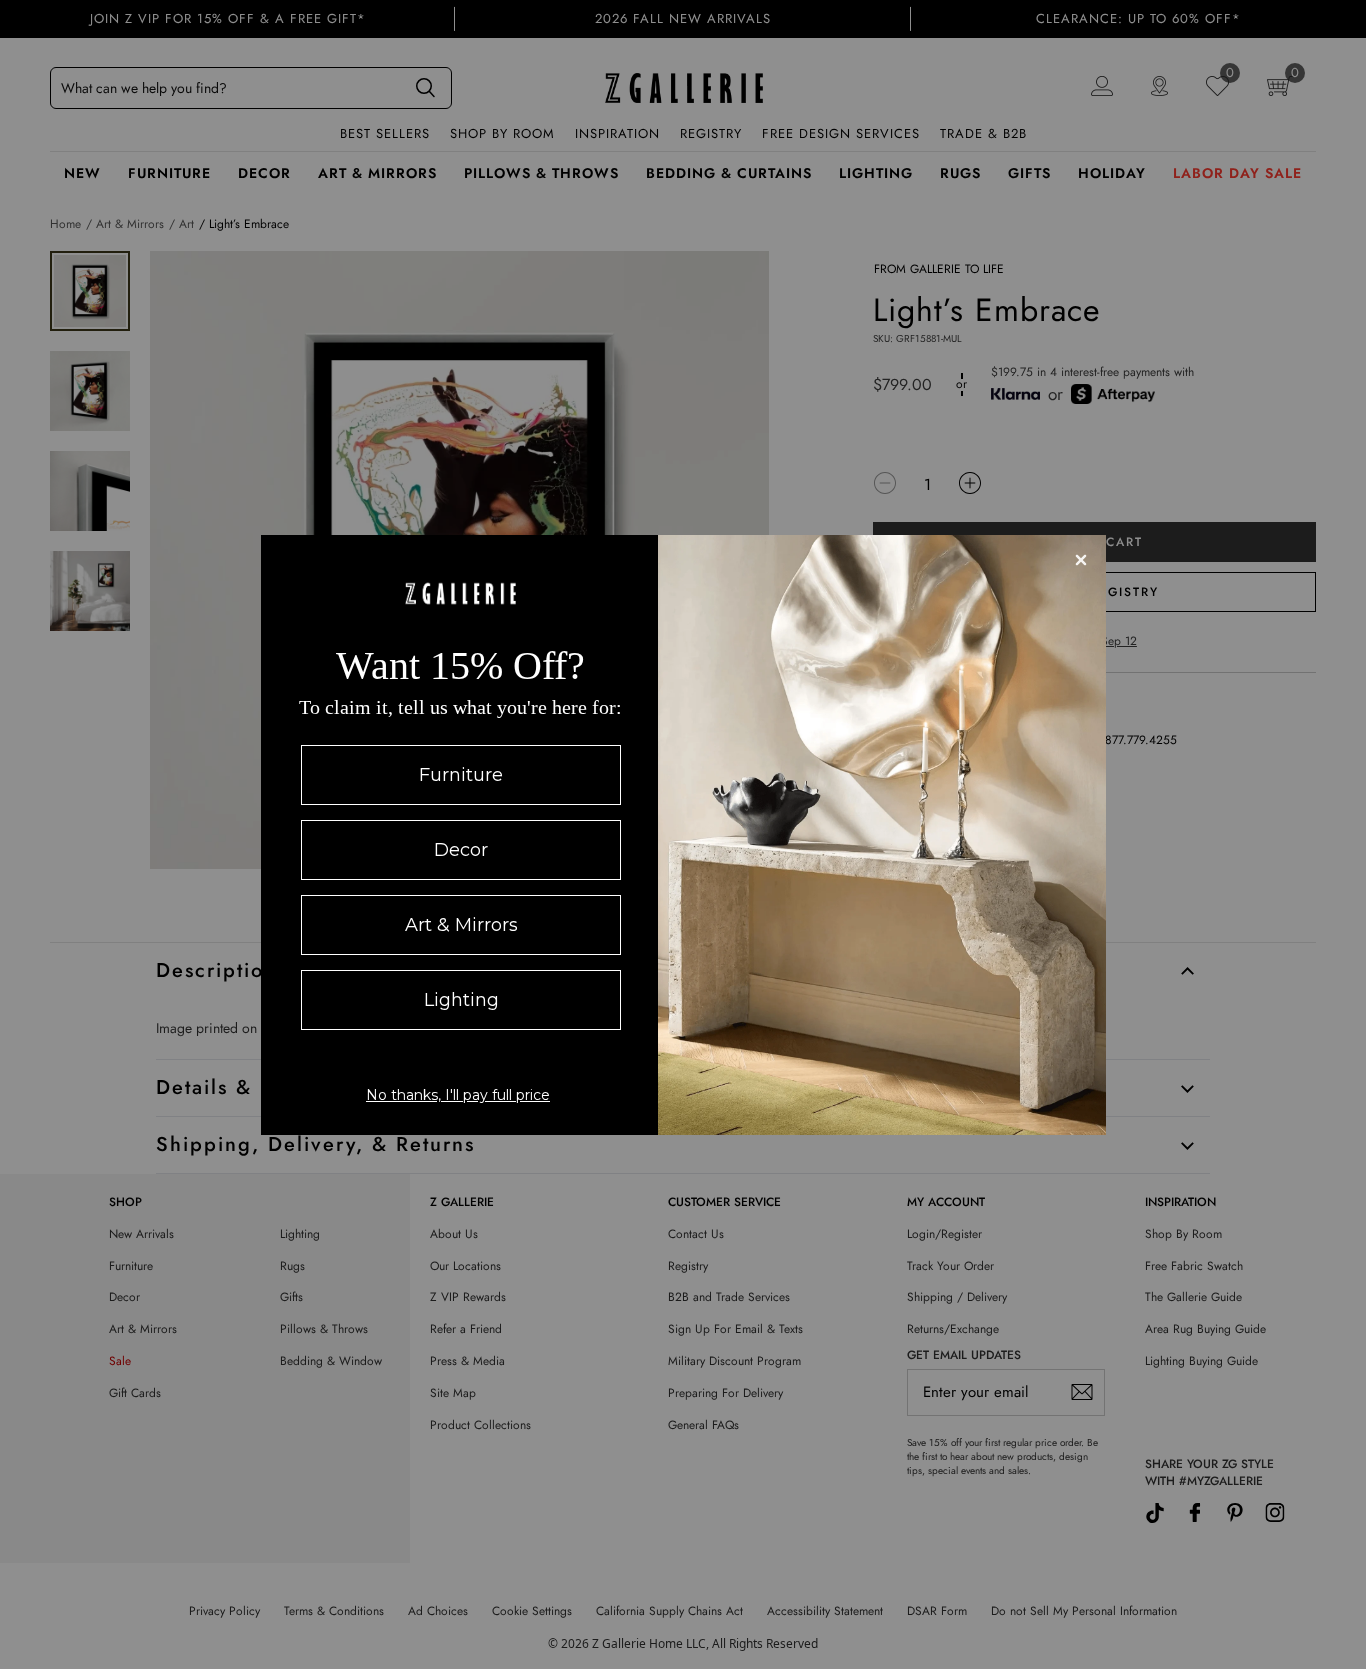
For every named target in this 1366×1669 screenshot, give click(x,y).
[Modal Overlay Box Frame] (683, 835)
